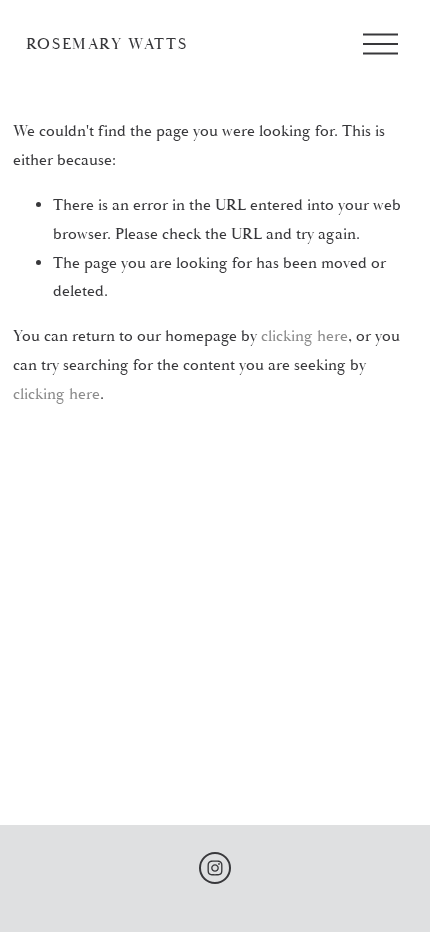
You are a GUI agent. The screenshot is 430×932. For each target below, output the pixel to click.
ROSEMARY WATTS (106, 44)
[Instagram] (215, 868)
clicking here (304, 336)
